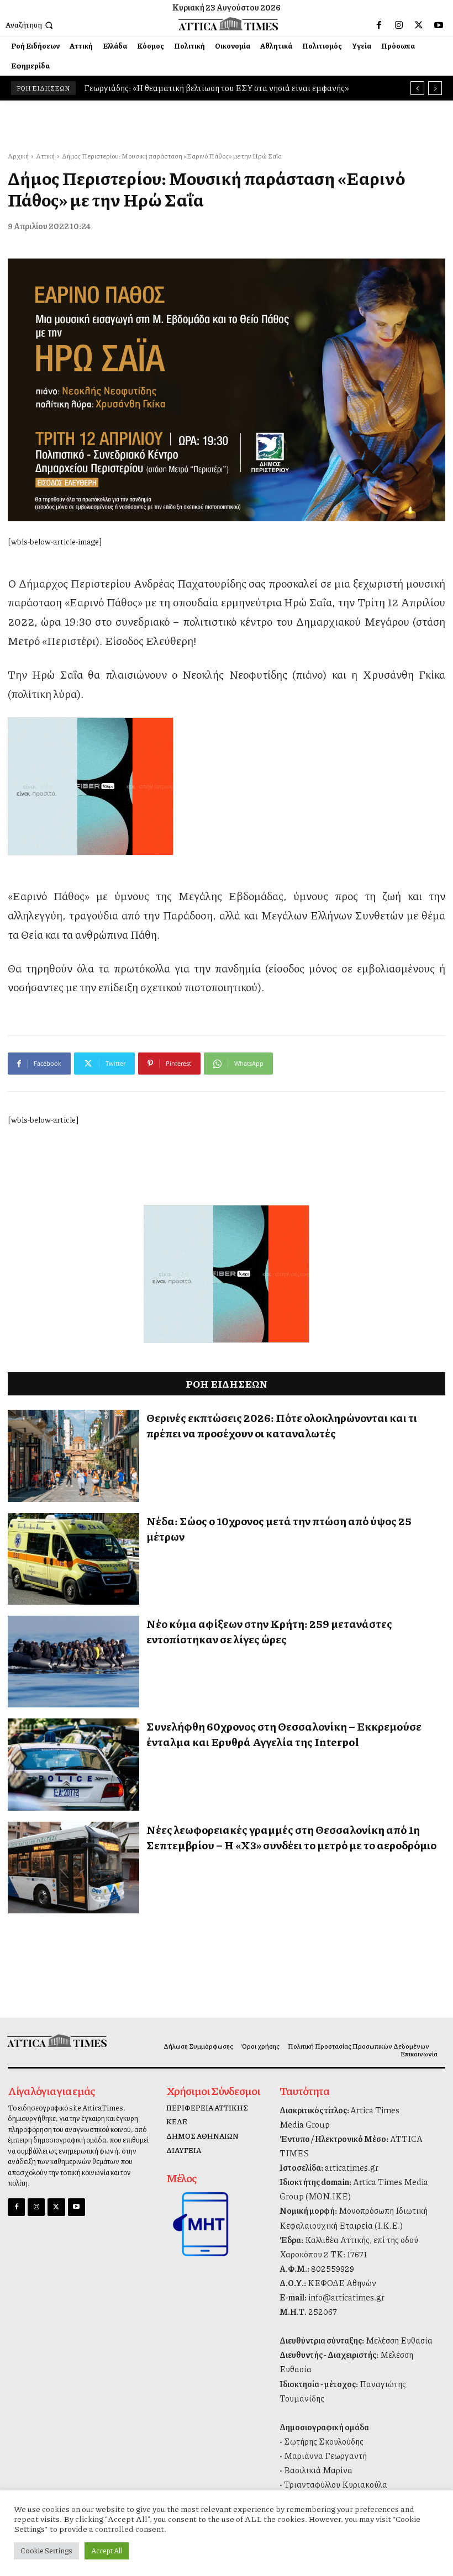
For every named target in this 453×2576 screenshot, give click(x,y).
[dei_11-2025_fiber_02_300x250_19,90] (227, 786)
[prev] (417, 88)
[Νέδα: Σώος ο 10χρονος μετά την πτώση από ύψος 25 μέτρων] (73, 1559)
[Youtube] (439, 25)
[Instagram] (399, 25)
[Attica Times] (58, 2041)
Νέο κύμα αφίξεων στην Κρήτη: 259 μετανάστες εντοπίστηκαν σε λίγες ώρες (269, 1631)
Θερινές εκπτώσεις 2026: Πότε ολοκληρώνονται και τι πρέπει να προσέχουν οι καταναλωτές (282, 1425)
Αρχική (18, 156)
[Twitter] (419, 25)
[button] (30, 25)
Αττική (45, 156)
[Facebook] (379, 25)
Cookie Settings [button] (46, 2551)
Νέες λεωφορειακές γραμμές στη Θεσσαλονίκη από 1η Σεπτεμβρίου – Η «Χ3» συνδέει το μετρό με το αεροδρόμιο (291, 1837)
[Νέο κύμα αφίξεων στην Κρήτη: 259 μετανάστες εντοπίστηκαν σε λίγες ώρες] (73, 1662)
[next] (435, 88)
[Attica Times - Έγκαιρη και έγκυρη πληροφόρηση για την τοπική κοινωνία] (228, 23)
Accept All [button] (107, 2551)
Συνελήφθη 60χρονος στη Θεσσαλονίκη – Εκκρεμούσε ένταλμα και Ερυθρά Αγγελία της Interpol (284, 1734)
